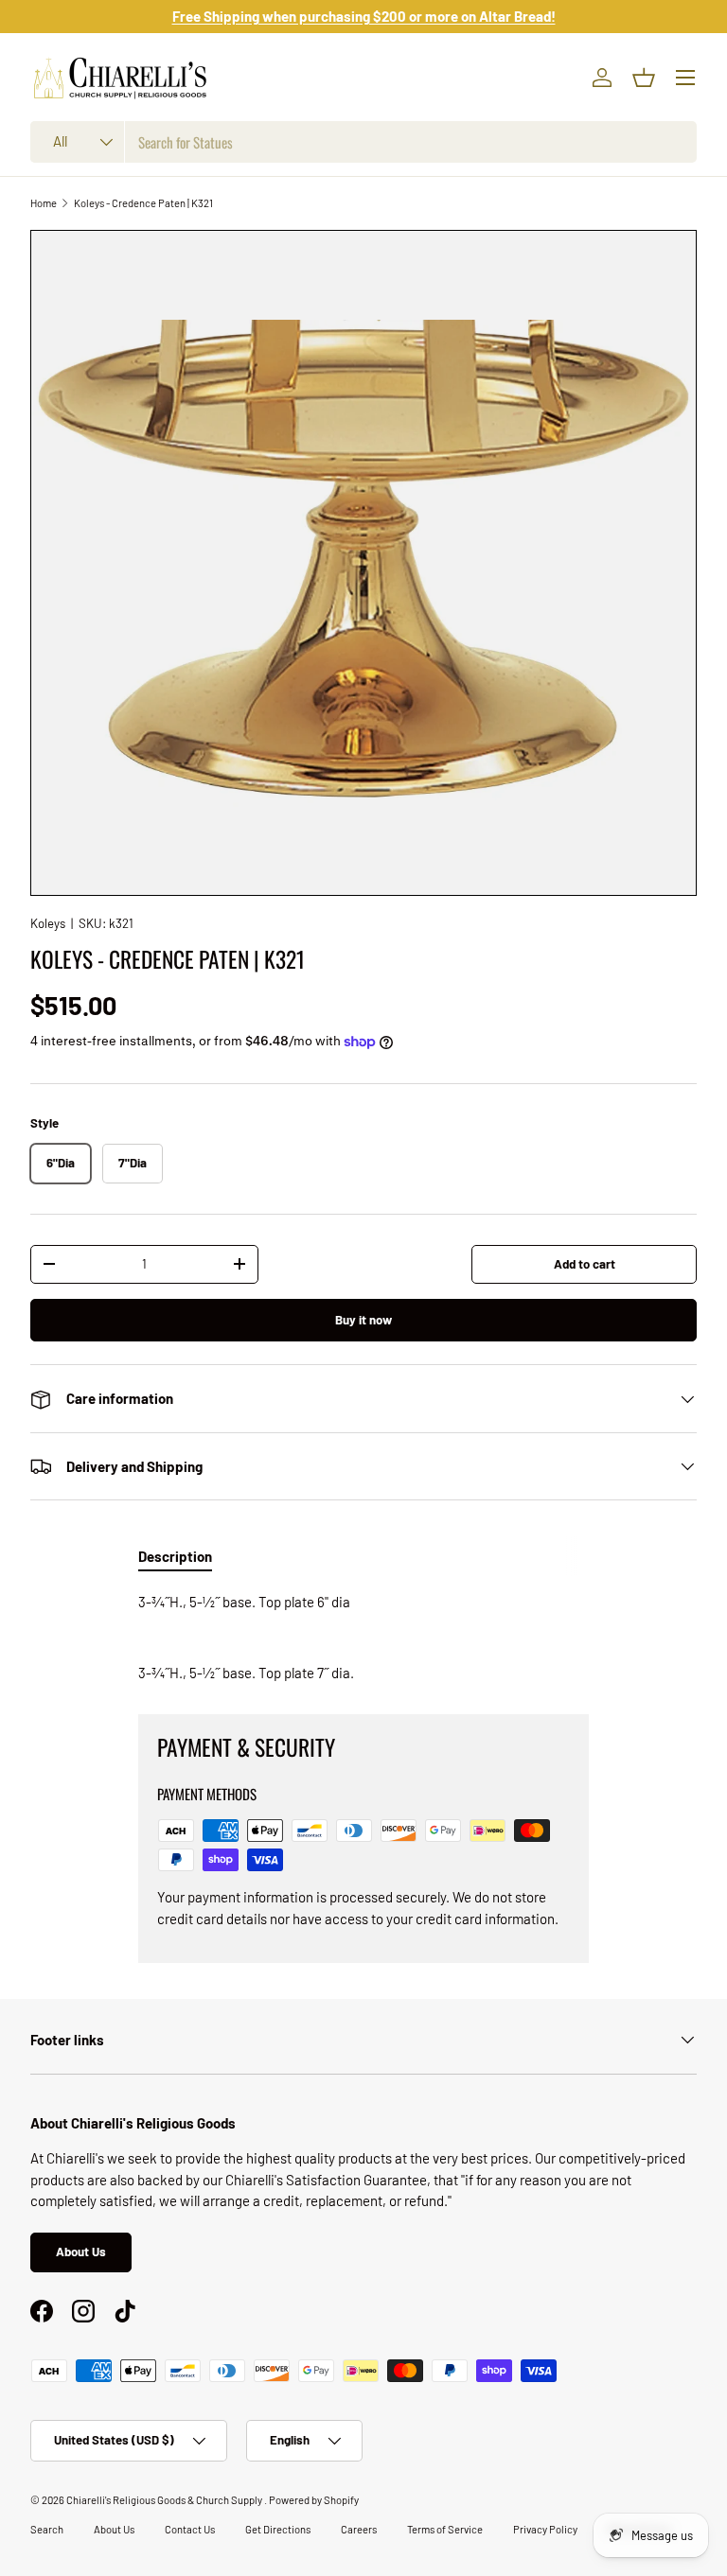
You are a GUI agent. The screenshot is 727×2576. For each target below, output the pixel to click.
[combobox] (363, 142)
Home (44, 203)
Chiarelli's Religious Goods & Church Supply (165, 2500)
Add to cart (585, 1264)
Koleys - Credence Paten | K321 (143, 203)
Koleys (48, 923)
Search (47, 2529)
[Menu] (685, 78)
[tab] (175, 1556)
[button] (644, 78)
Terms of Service (445, 2529)
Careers (359, 2529)
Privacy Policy (545, 2529)
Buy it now (363, 1320)
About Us (81, 2252)
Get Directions (278, 2529)
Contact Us (190, 2529)
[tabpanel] (363, 1638)
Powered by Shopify (314, 2500)
